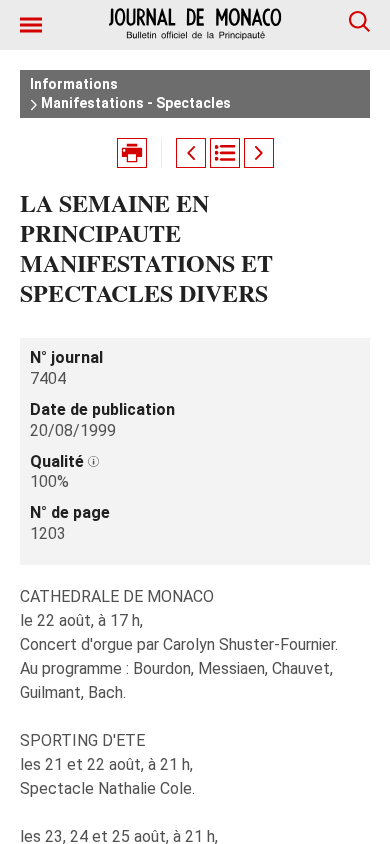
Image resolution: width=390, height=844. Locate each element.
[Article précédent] (191, 153)
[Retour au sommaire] (225, 153)
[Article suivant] (259, 153)
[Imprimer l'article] (132, 153)
